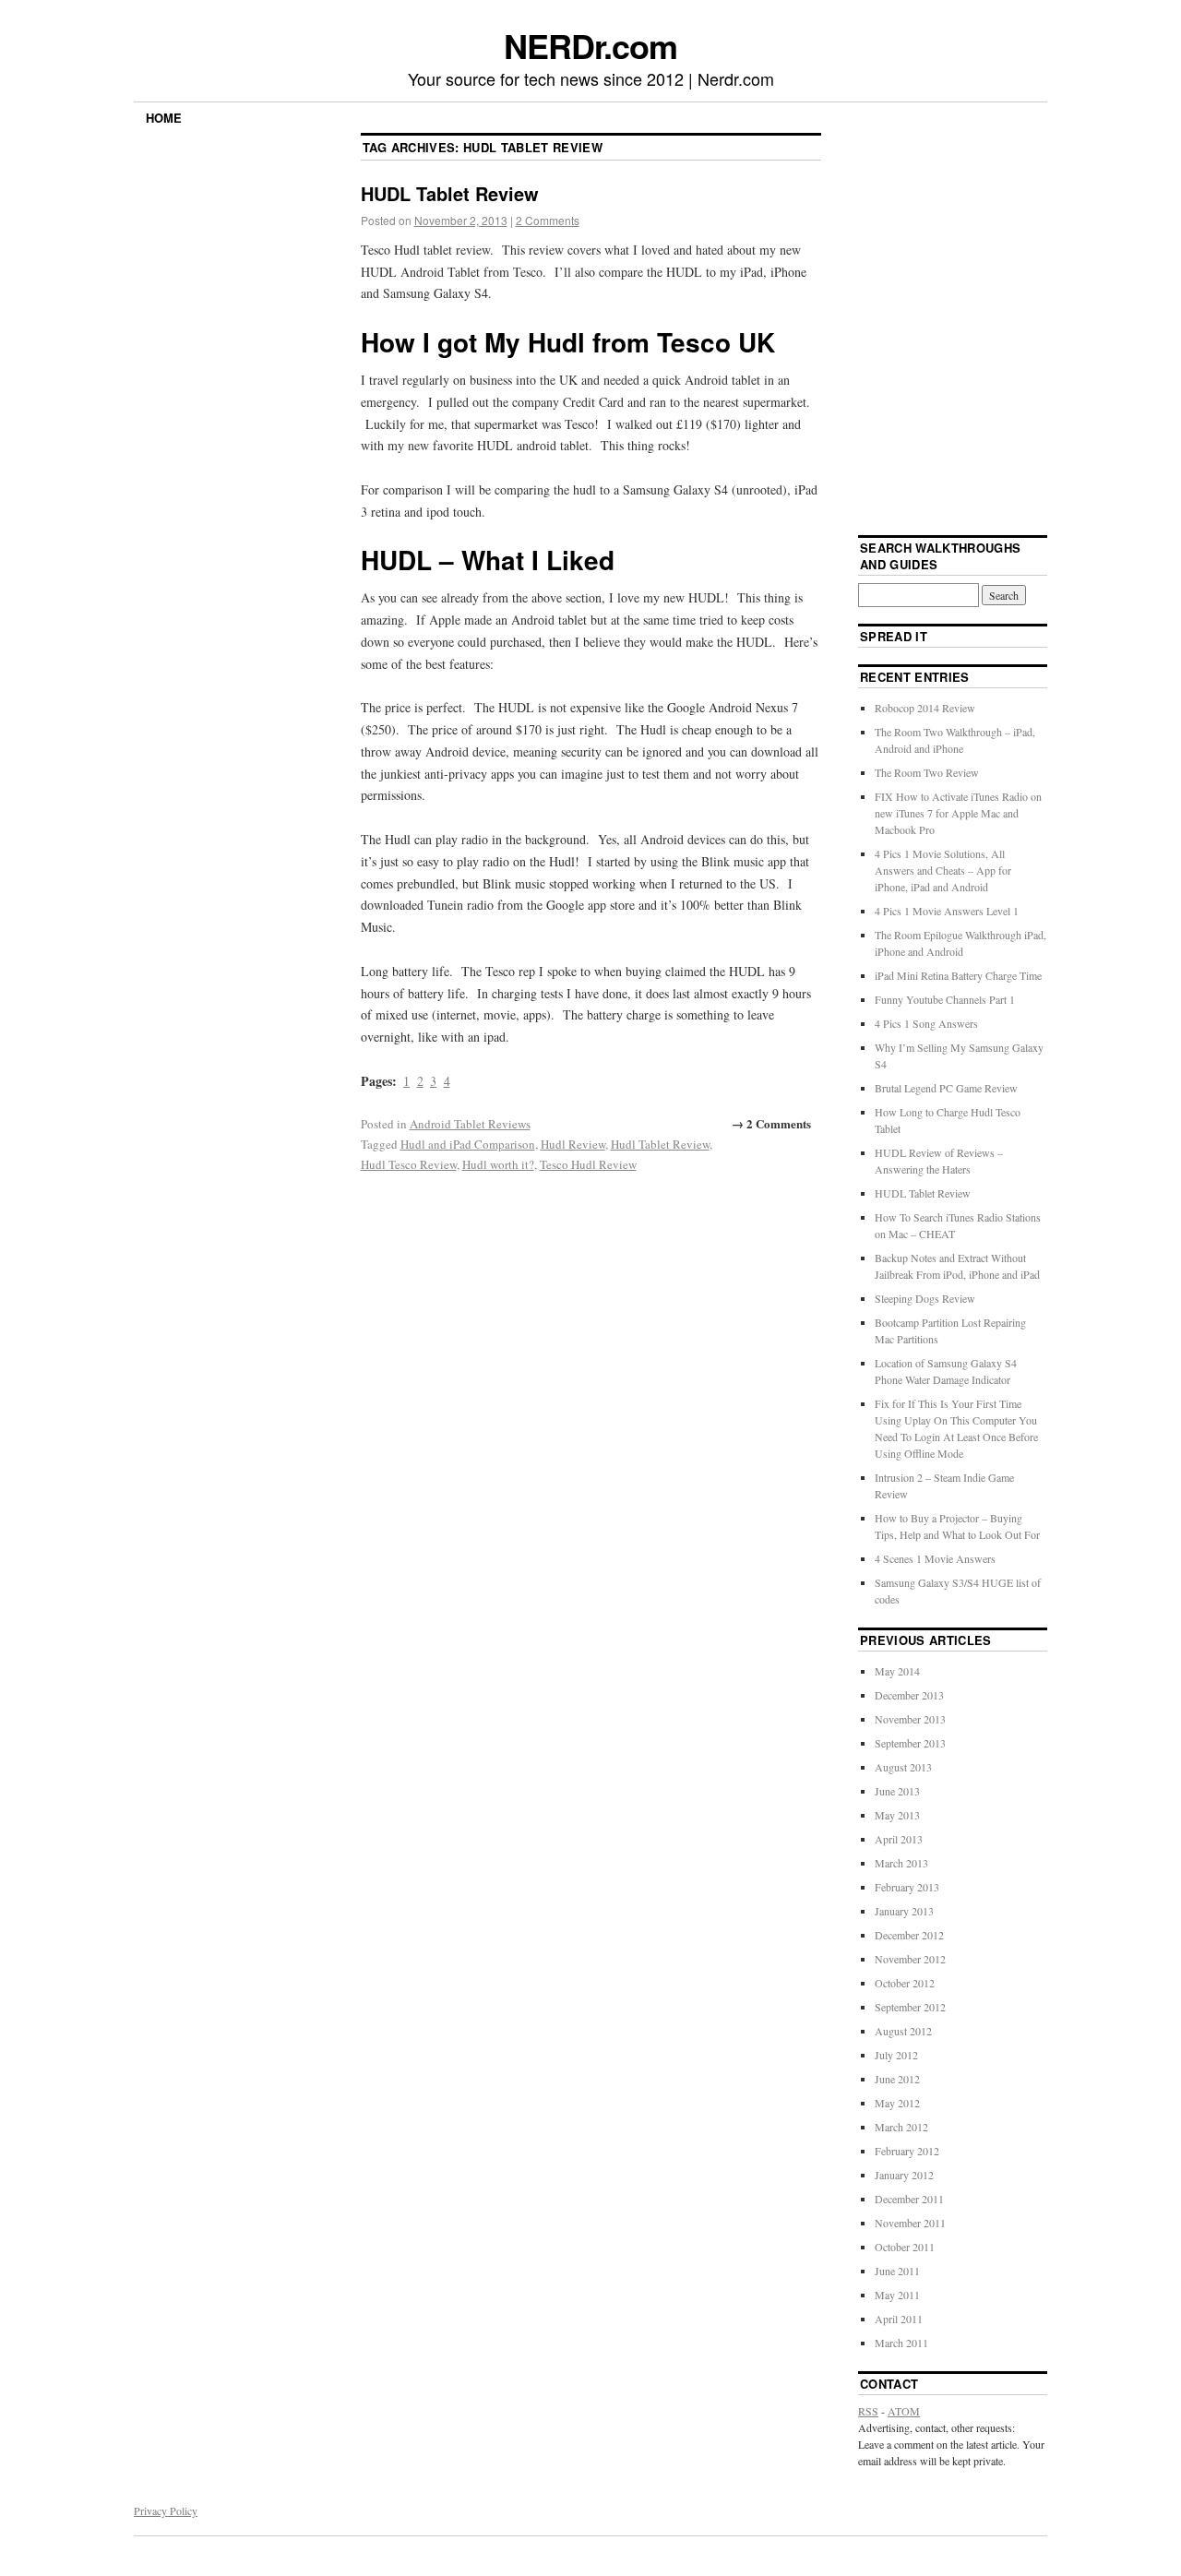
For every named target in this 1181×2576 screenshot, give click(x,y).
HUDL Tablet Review (450, 193)
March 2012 (901, 2127)
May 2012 (897, 2103)
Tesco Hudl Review (588, 1164)
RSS (868, 2411)
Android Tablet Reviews (470, 1124)
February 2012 (907, 2151)
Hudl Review (573, 1144)
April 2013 (899, 1839)
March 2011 (901, 2343)
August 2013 (903, 1767)
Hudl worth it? (498, 1164)
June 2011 (897, 2271)
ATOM (904, 2411)
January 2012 (904, 2175)
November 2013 (910, 1719)
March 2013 (901, 1863)
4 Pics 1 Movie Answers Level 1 (947, 911)
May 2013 (897, 1815)
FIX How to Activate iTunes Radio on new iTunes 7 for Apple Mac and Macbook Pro (958, 813)
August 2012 (903, 2031)
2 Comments (548, 220)
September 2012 (910, 2007)
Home (164, 118)
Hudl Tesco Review (409, 1164)
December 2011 (909, 2199)
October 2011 (905, 2247)
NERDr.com (590, 45)
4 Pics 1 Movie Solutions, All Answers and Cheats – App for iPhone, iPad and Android (943, 870)
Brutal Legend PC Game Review (946, 1088)
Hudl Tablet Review (660, 1144)
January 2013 (904, 1911)
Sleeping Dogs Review (925, 1298)
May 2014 (897, 1671)
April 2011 (899, 2319)
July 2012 (896, 2055)
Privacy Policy (166, 2510)
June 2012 (897, 2079)
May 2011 (897, 2295)
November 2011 (910, 2223)
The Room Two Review (927, 772)
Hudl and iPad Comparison (468, 1144)
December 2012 (909, 1935)
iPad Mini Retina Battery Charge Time (958, 975)
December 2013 (909, 1695)
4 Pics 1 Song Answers (926, 1023)
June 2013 (897, 1791)
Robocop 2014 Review (925, 708)
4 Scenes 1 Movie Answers (935, 1558)
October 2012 (905, 1983)
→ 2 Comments (771, 1123)
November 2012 (910, 1959)
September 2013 (910, 1743)
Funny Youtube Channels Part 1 (945, 999)
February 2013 (907, 1887)
